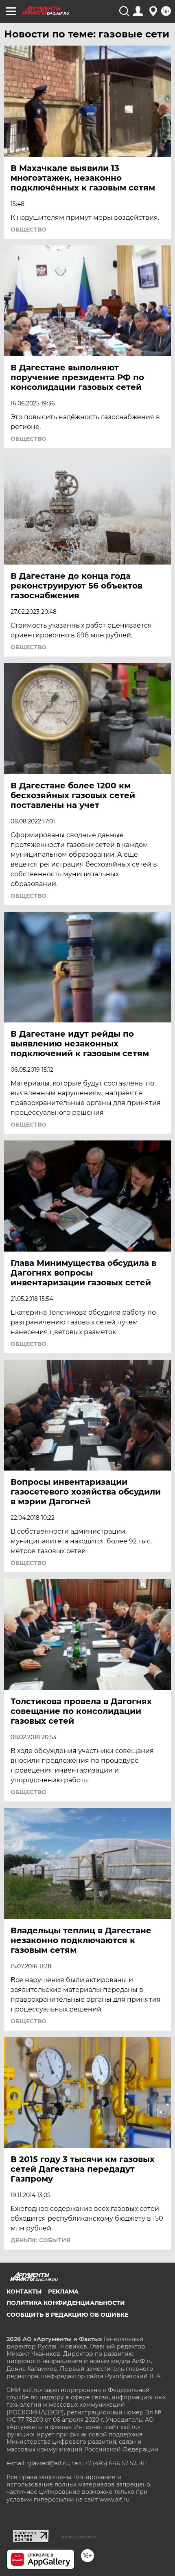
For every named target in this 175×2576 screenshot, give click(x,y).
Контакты (24, 2291)
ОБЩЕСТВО (28, 230)
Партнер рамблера (77, 2537)
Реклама (63, 2291)
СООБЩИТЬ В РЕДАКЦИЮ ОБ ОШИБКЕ (67, 2315)
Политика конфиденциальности (66, 2303)
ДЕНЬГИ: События (40, 2240)
